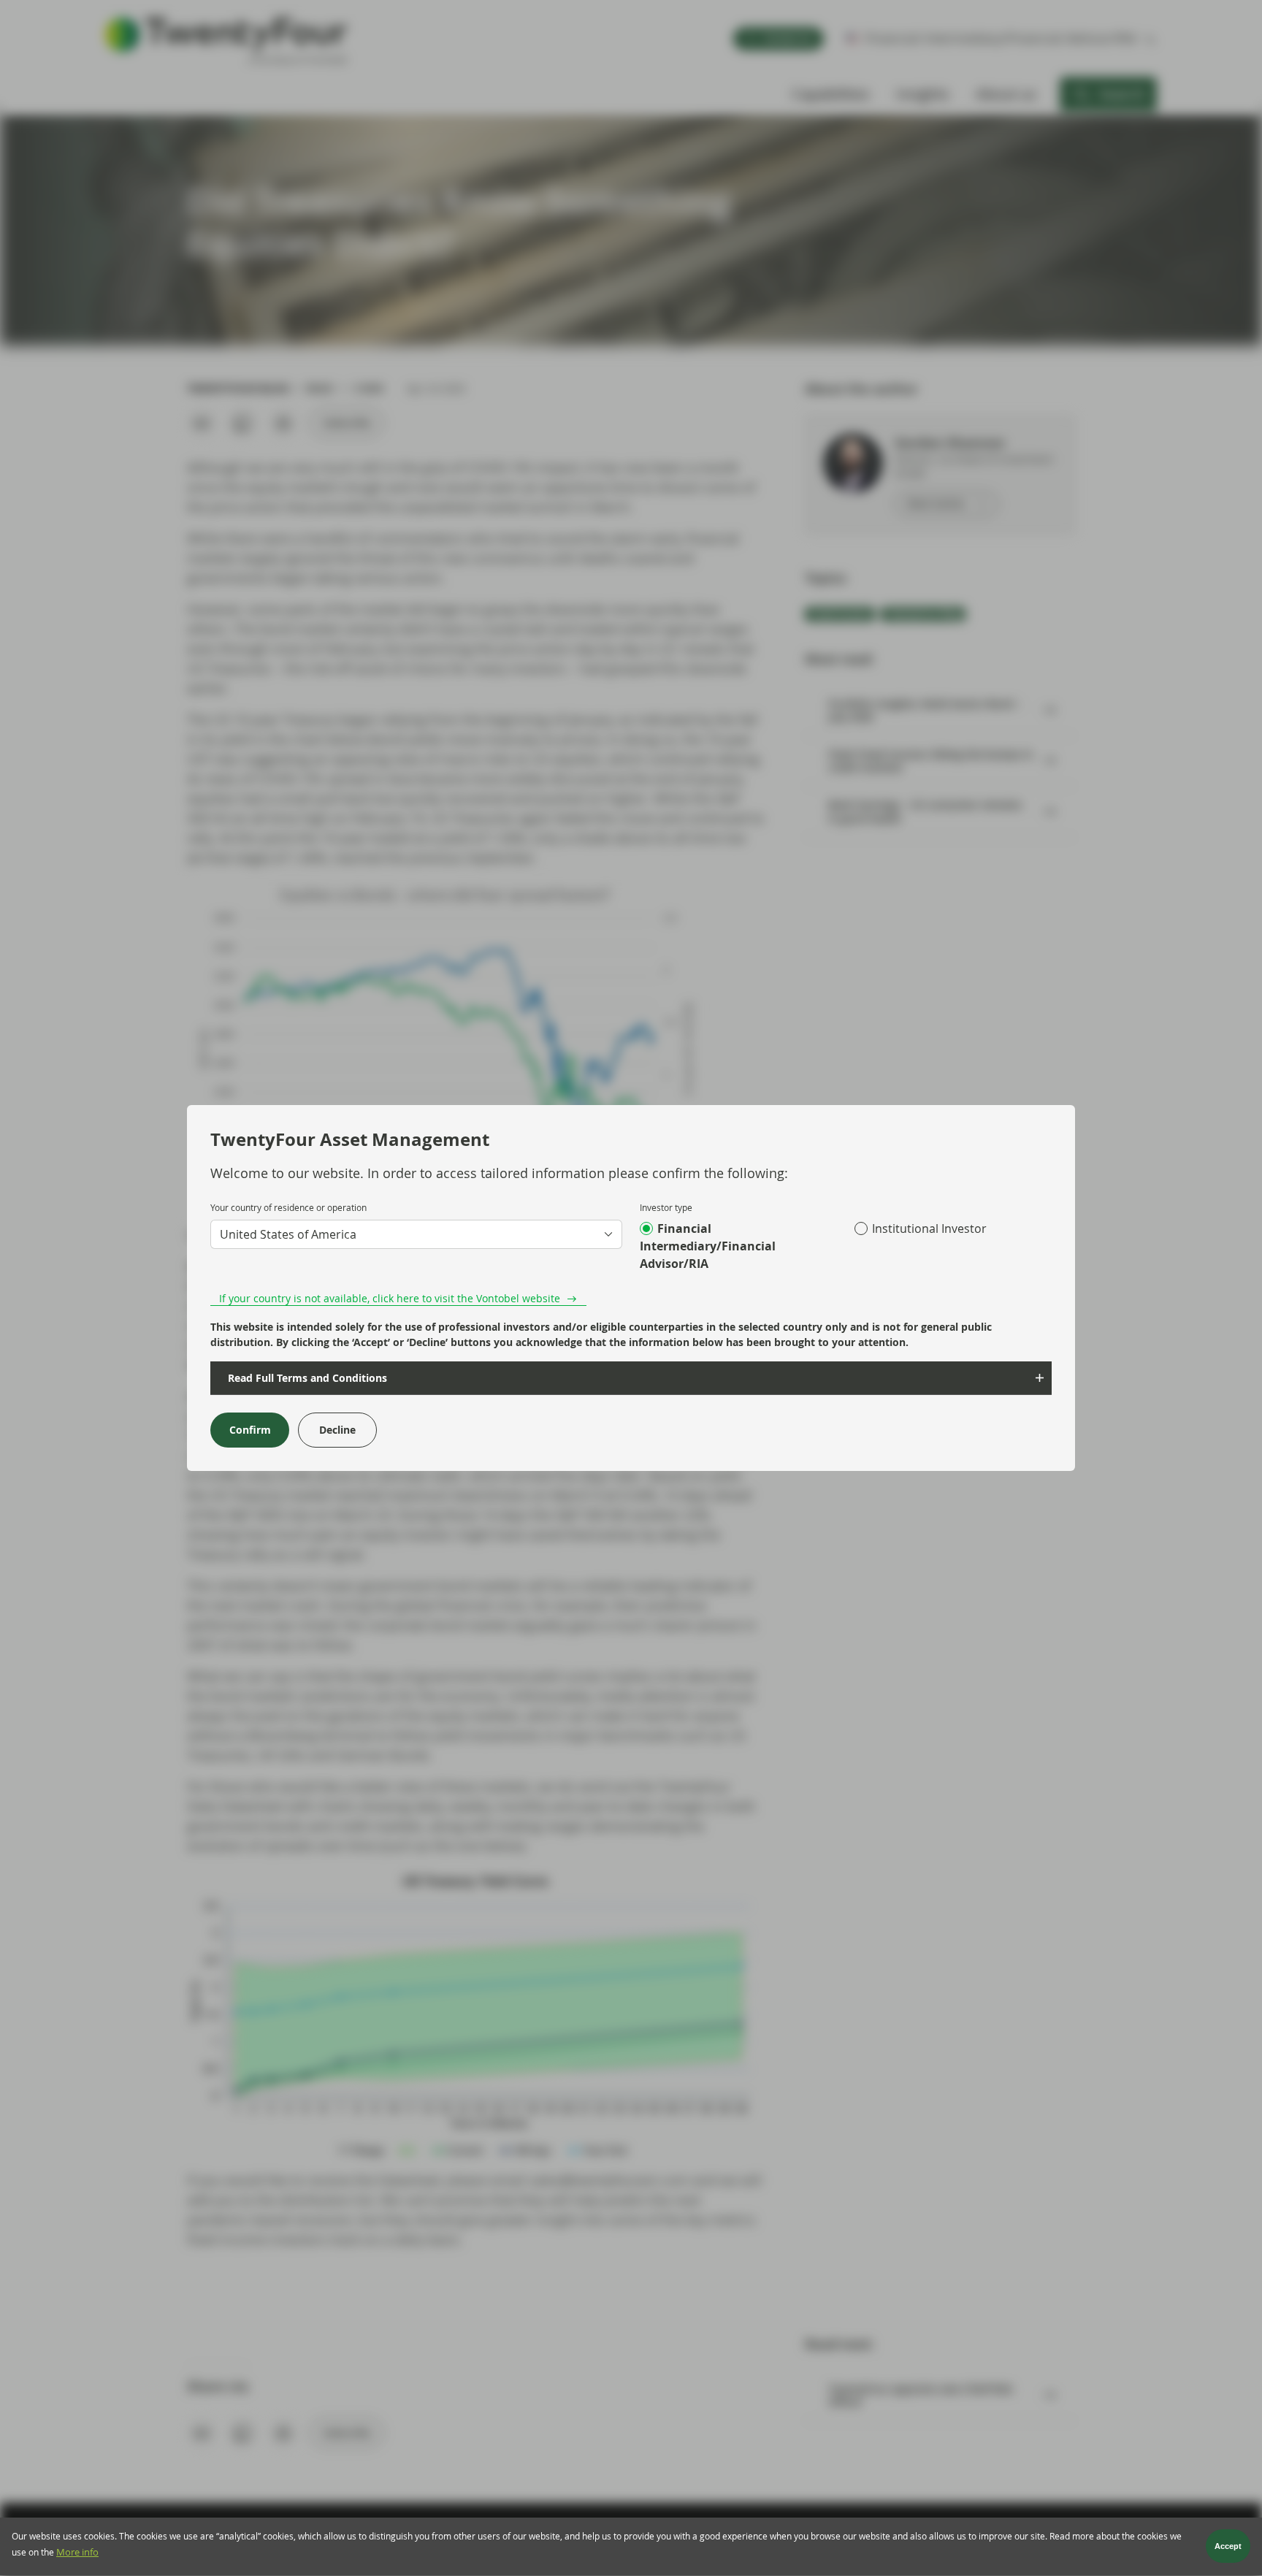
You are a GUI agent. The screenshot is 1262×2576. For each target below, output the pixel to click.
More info (77, 2552)
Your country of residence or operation (288, 1207)
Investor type (666, 1207)
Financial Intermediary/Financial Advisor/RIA (708, 1246)
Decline (337, 1430)
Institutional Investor (929, 1228)
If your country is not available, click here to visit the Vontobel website (390, 1298)
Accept (1228, 2547)
